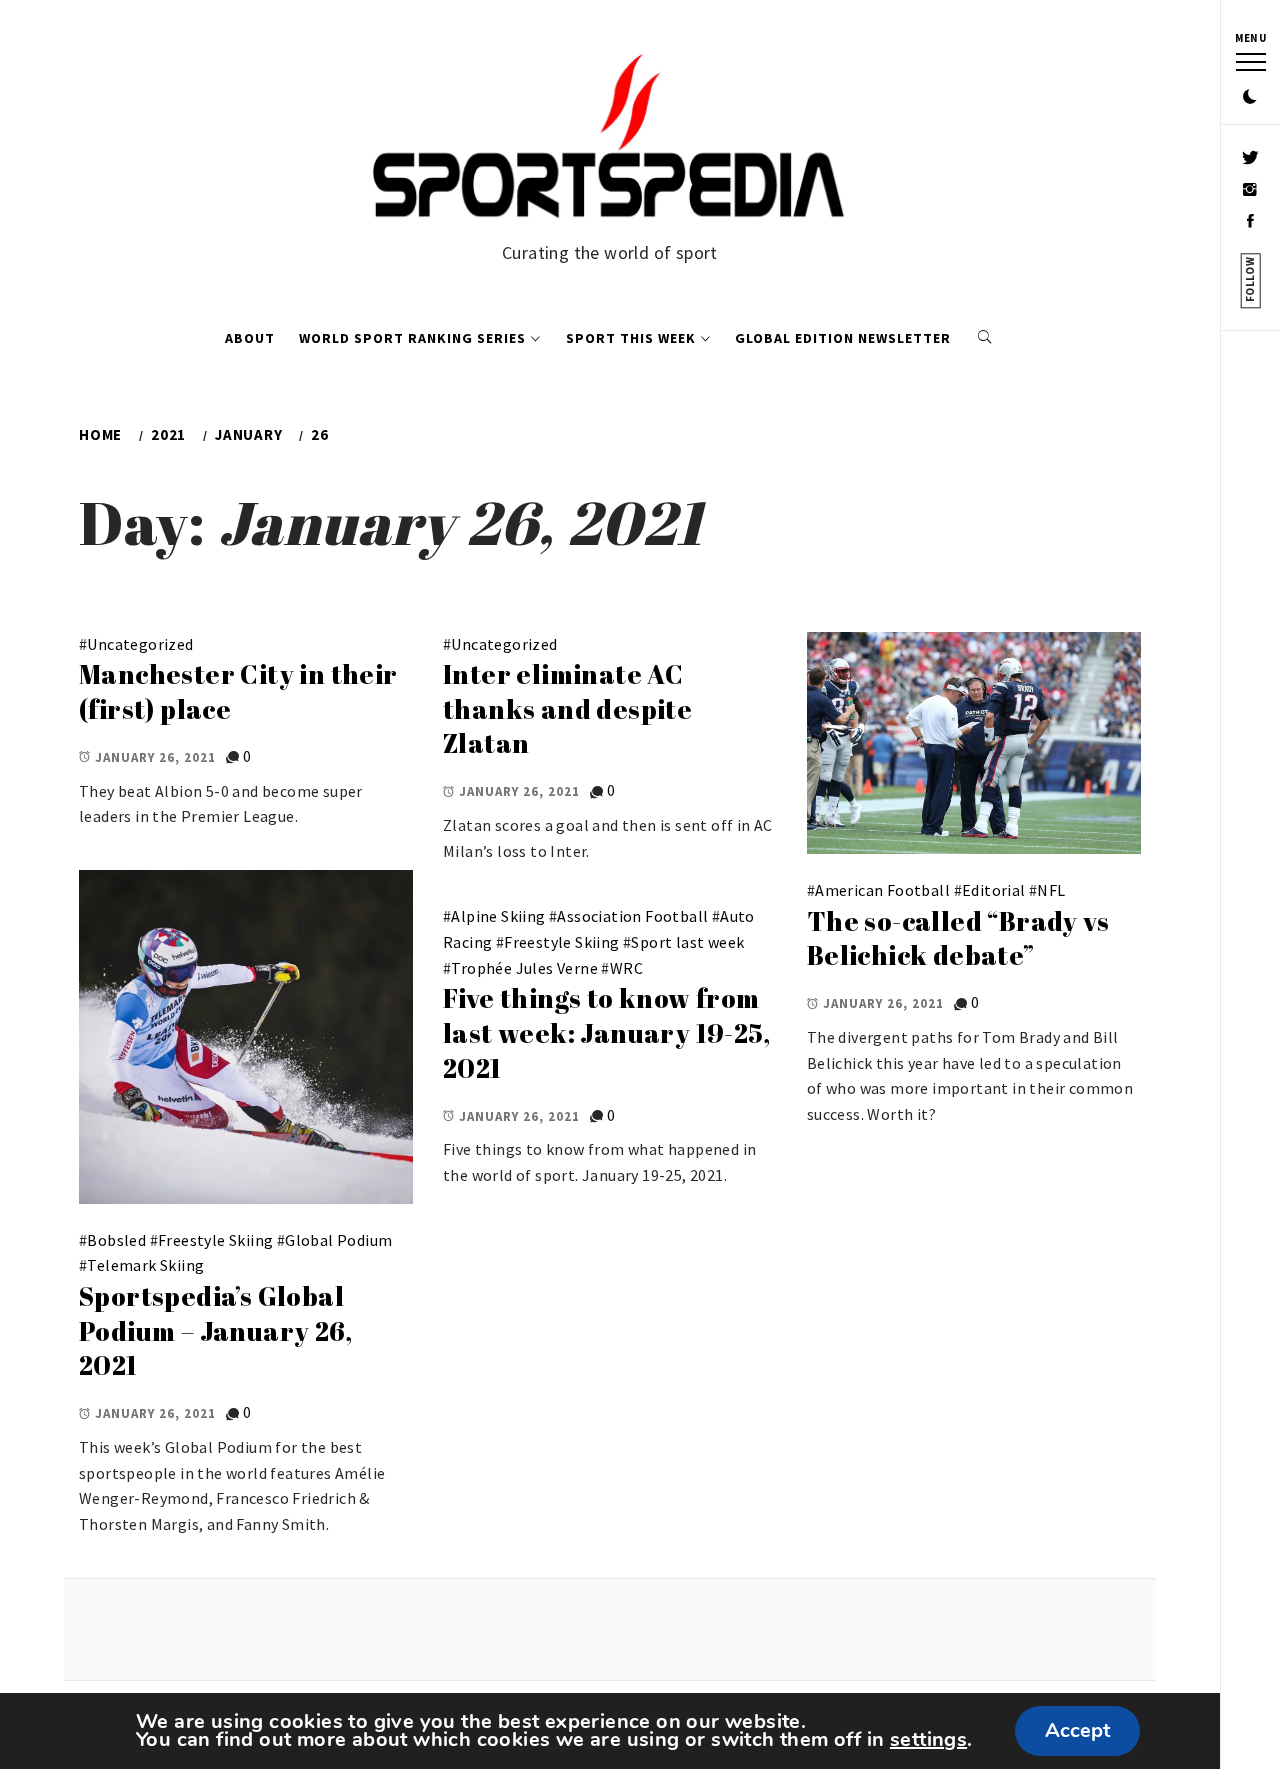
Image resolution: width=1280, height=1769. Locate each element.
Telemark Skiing (145, 1265)
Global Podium (338, 1240)
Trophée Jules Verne (524, 968)
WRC (626, 968)
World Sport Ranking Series (412, 338)
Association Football (632, 916)
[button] (1250, 98)
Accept (1077, 1730)
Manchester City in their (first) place (238, 691)
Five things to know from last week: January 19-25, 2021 (606, 1032)
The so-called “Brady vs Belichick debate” (958, 938)
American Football (882, 890)
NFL (1051, 890)
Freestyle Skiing (215, 1240)
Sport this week (631, 338)
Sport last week (687, 942)
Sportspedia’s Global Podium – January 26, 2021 (215, 1330)
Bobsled (116, 1240)
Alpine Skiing (498, 916)
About (250, 338)
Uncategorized (140, 644)
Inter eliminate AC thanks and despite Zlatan (567, 708)
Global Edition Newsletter (843, 338)
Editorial (994, 890)
